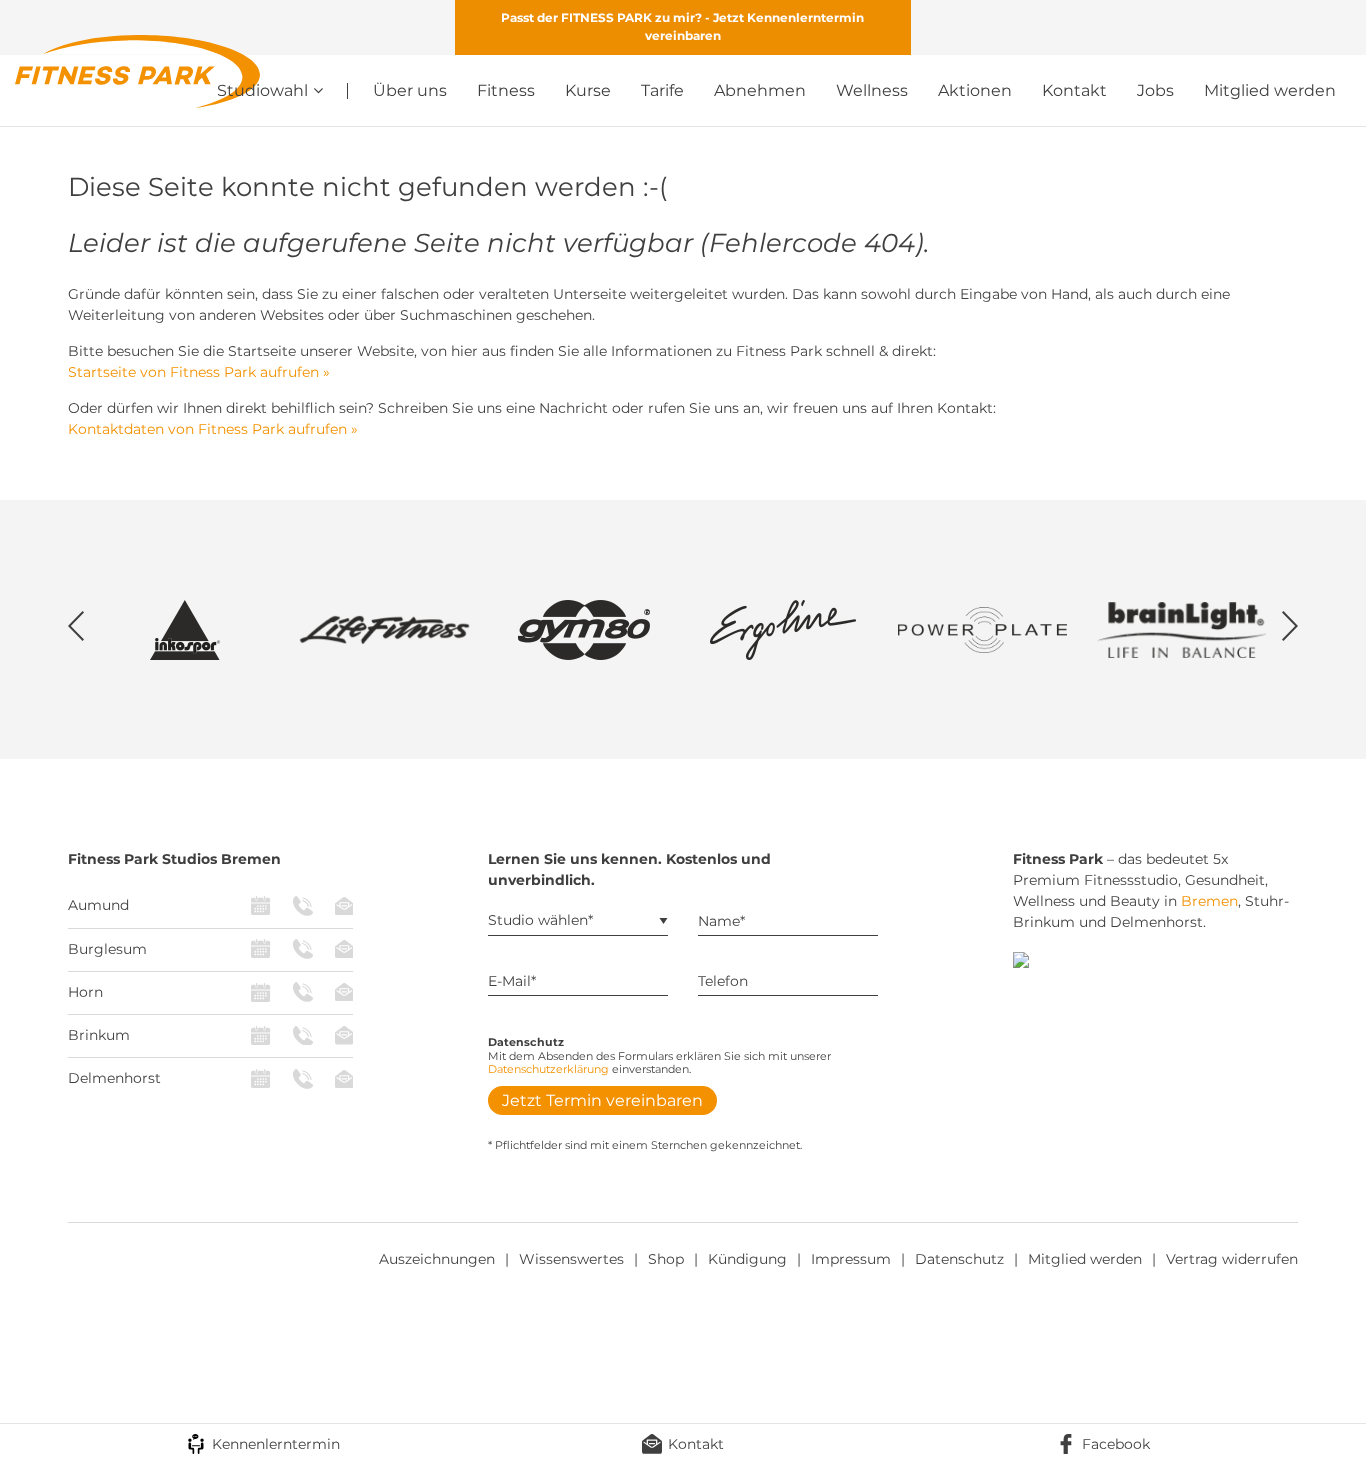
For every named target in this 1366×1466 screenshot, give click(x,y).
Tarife (662, 90)
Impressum (851, 1259)
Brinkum (99, 1035)
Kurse (588, 90)
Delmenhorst (114, 1078)
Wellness (872, 90)
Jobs (1155, 90)
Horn (85, 992)
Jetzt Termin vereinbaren (602, 1100)
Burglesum (107, 949)
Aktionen (975, 90)
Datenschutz (959, 1259)
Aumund (98, 905)
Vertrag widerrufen (1232, 1259)
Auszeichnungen (437, 1259)
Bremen (1209, 901)
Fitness (506, 90)
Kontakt (1074, 90)
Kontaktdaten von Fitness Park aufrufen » (213, 429)
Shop (666, 1259)
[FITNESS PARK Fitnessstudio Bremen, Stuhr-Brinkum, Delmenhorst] (137, 70)
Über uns (410, 90)
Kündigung (747, 1259)
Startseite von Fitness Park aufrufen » (199, 372)
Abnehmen (760, 90)
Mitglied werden (1270, 90)
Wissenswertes (571, 1259)
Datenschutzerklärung (548, 1069)
